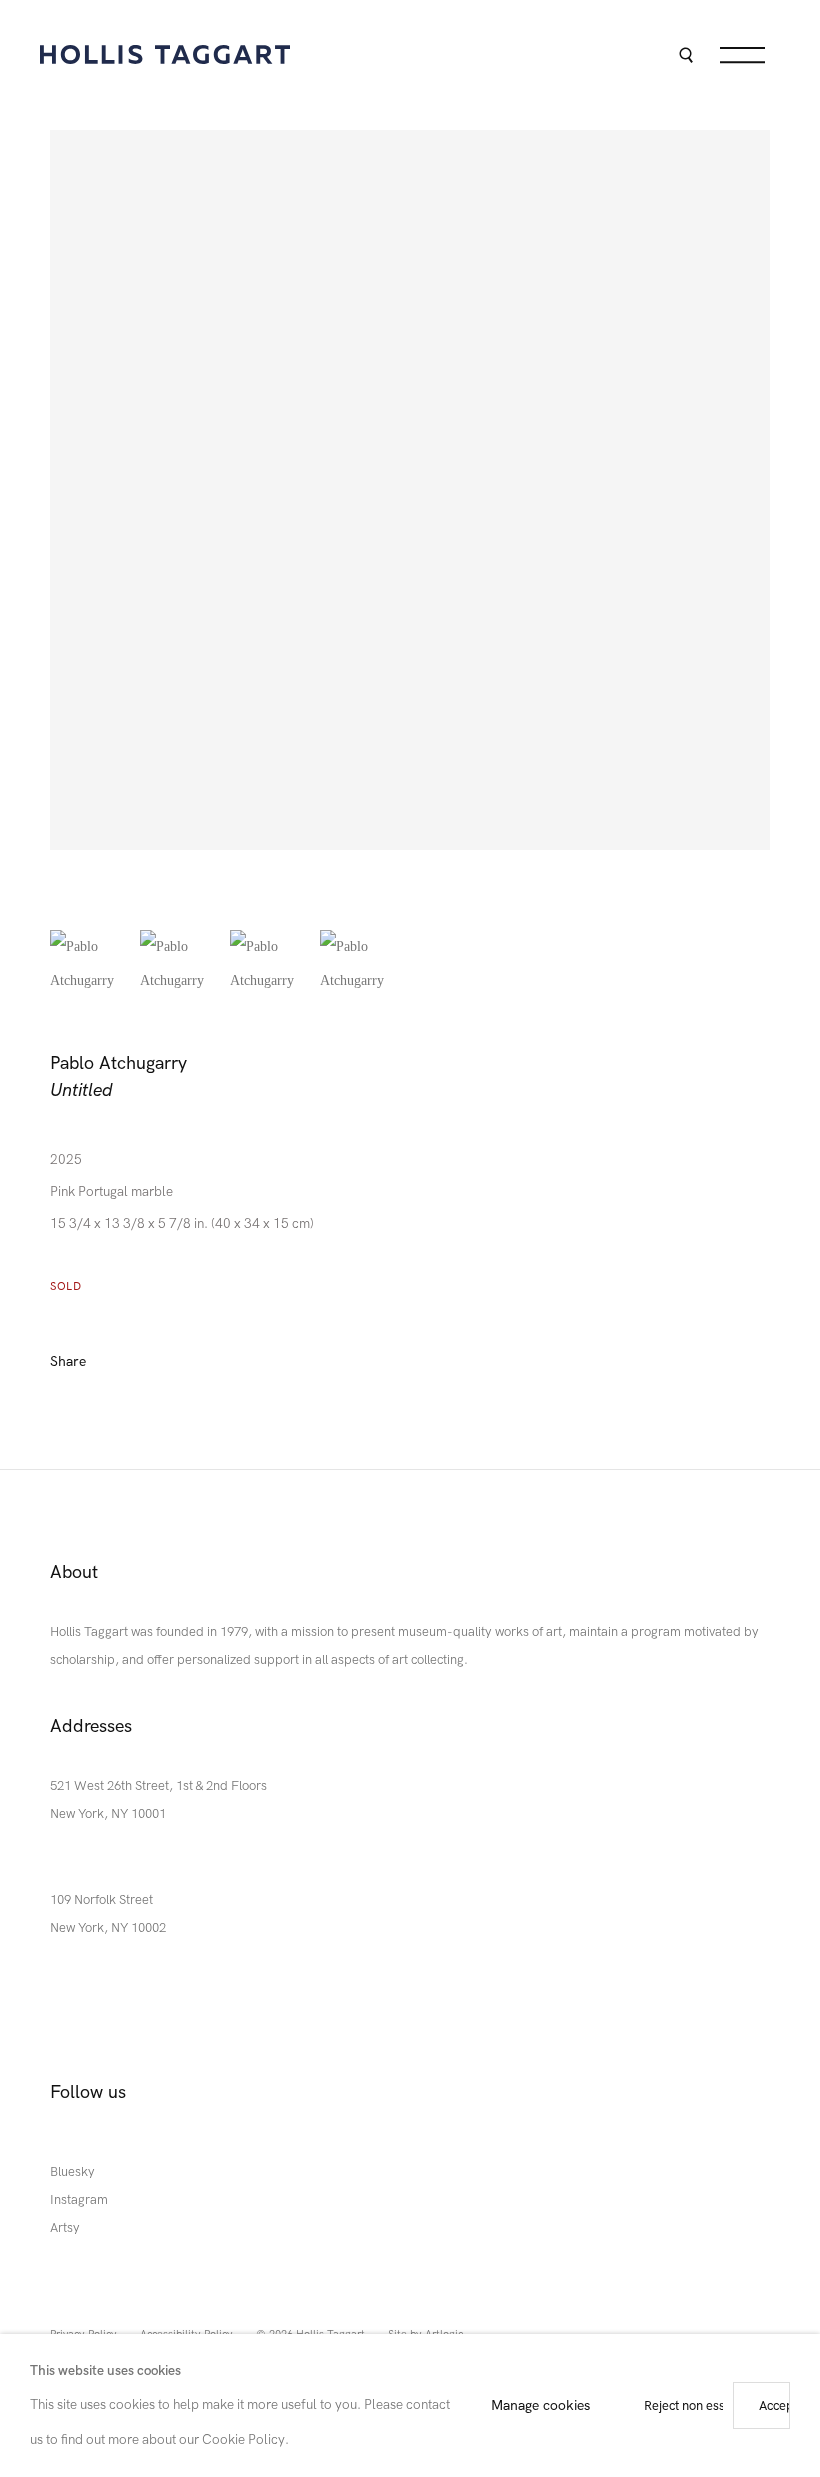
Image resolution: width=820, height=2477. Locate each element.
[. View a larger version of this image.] (90, 970)
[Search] (685, 57)
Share (68, 1361)
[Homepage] (165, 54)
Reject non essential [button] (700, 2405)
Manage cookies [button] (540, 2404)
